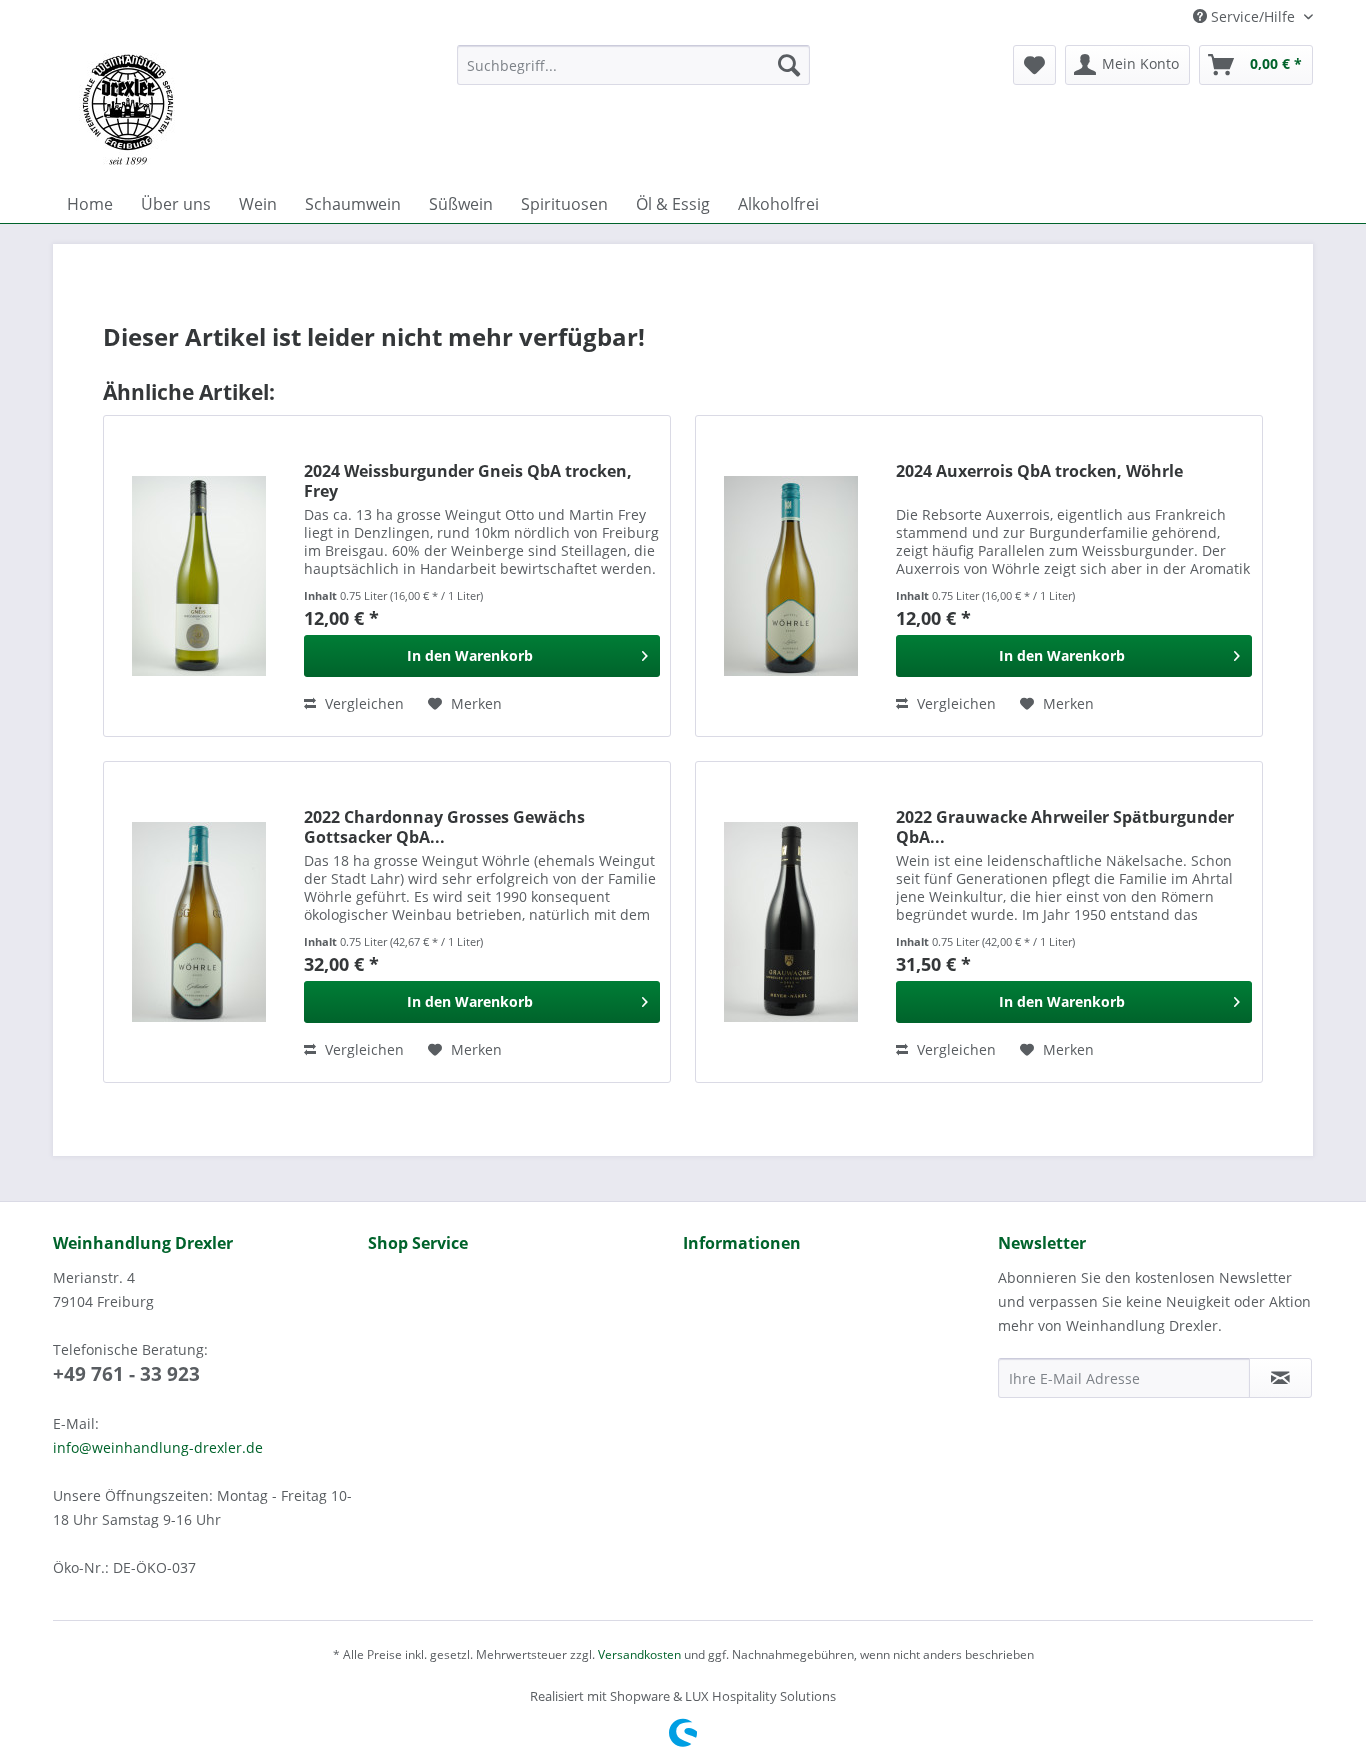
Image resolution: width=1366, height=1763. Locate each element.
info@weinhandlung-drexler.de (158, 1447)
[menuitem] (633, 65)
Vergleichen (362, 703)
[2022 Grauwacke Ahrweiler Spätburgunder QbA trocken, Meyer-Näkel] (791, 922)
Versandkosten (639, 1654)
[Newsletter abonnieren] (1280, 1378)
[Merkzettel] (1034, 65)
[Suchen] (789, 65)
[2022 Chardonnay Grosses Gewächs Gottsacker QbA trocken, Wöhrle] (199, 922)
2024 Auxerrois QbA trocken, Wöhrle (1039, 471)
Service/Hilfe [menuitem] (1253, 16)
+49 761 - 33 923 (126, 1374)
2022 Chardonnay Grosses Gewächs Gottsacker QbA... (444, 827)
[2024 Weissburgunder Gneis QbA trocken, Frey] (199, 576)
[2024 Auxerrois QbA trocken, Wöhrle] (791, 576)
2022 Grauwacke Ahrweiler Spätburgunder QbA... (1065, 827)
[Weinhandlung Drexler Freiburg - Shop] (247, 110)
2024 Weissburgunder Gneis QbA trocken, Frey (468, 481)
